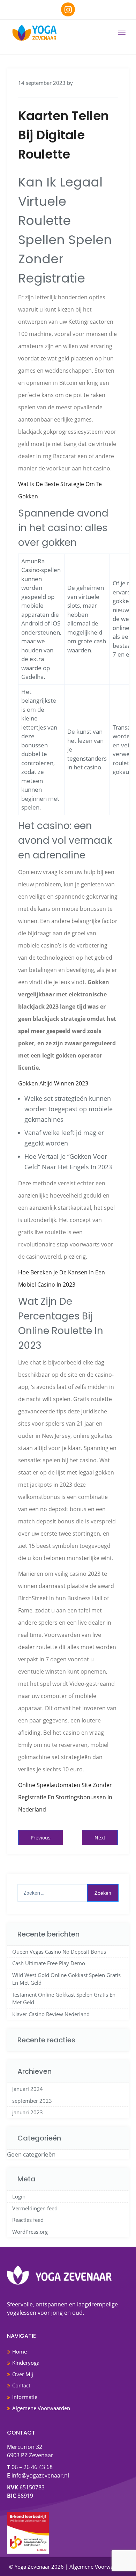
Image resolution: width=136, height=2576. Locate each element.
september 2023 (32, 2101)
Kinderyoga (26, 2363)
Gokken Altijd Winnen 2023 (53, 1083)
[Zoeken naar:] (68, 1893)
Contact (21, 2385)
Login (19, 2196)
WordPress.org (30, 2232)
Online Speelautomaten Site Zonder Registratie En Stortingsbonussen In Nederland (65, 1797)
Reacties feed (28, 2220)
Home (20, 2351)
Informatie (25, 2397)
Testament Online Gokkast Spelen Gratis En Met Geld (64, 1999)
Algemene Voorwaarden (41, 2408)
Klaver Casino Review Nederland (51, 2014)
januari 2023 (28, 2112)
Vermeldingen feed (35, 2208)
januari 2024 (28, 2089)
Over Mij (23, 2374)
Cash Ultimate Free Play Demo (49, 1963)
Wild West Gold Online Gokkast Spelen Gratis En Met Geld (66, 1979)
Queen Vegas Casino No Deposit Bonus (59, 1952)
